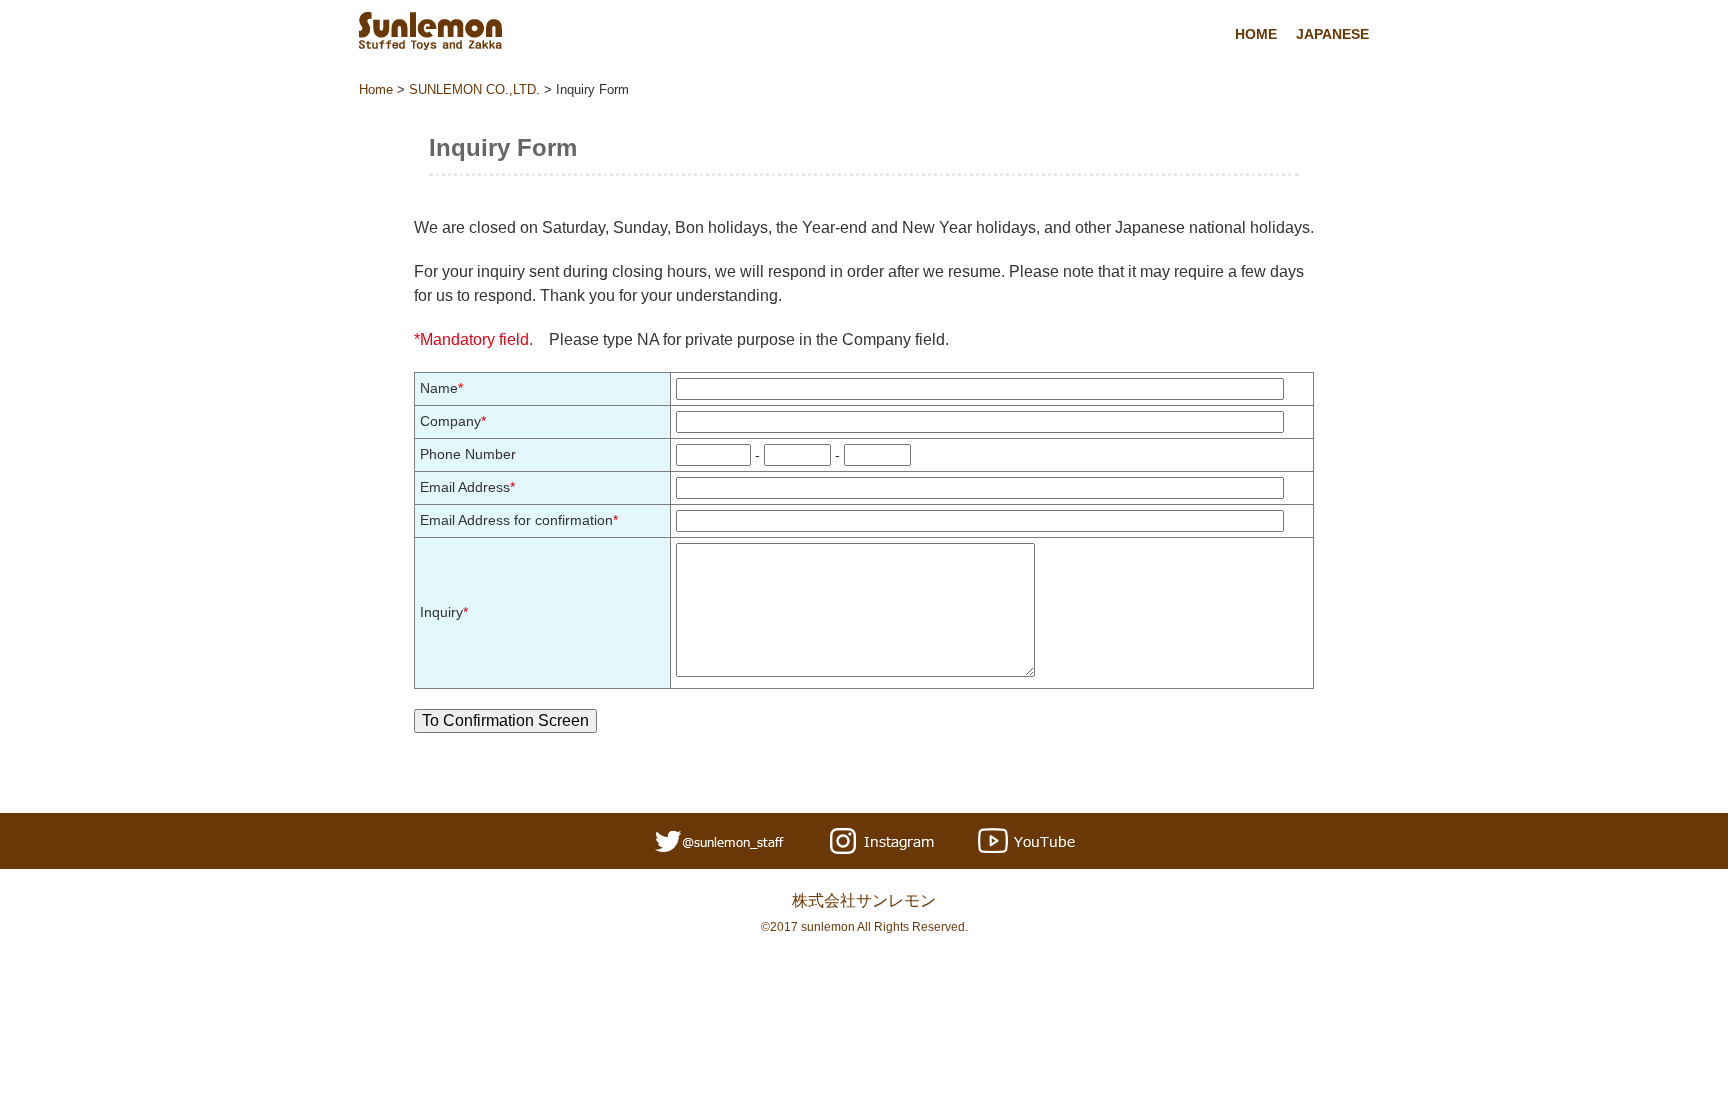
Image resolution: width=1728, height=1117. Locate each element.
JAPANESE (1332, 34)
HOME (1256, 34)
